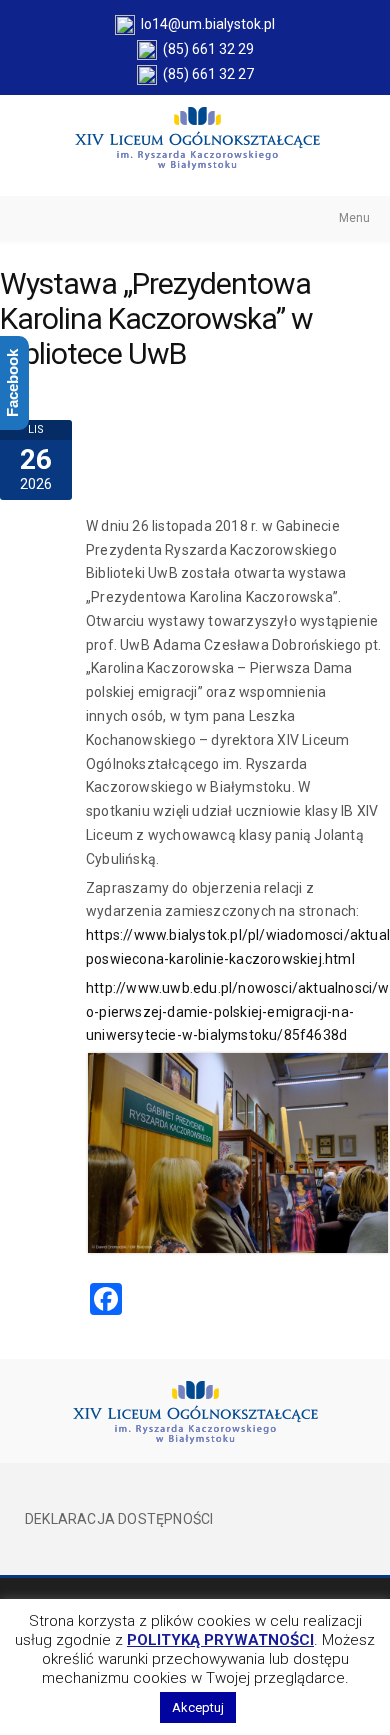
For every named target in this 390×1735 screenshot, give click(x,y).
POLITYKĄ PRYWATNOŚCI (220, 1640)
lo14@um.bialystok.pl (205, 24)
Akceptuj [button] (198, 1707)
